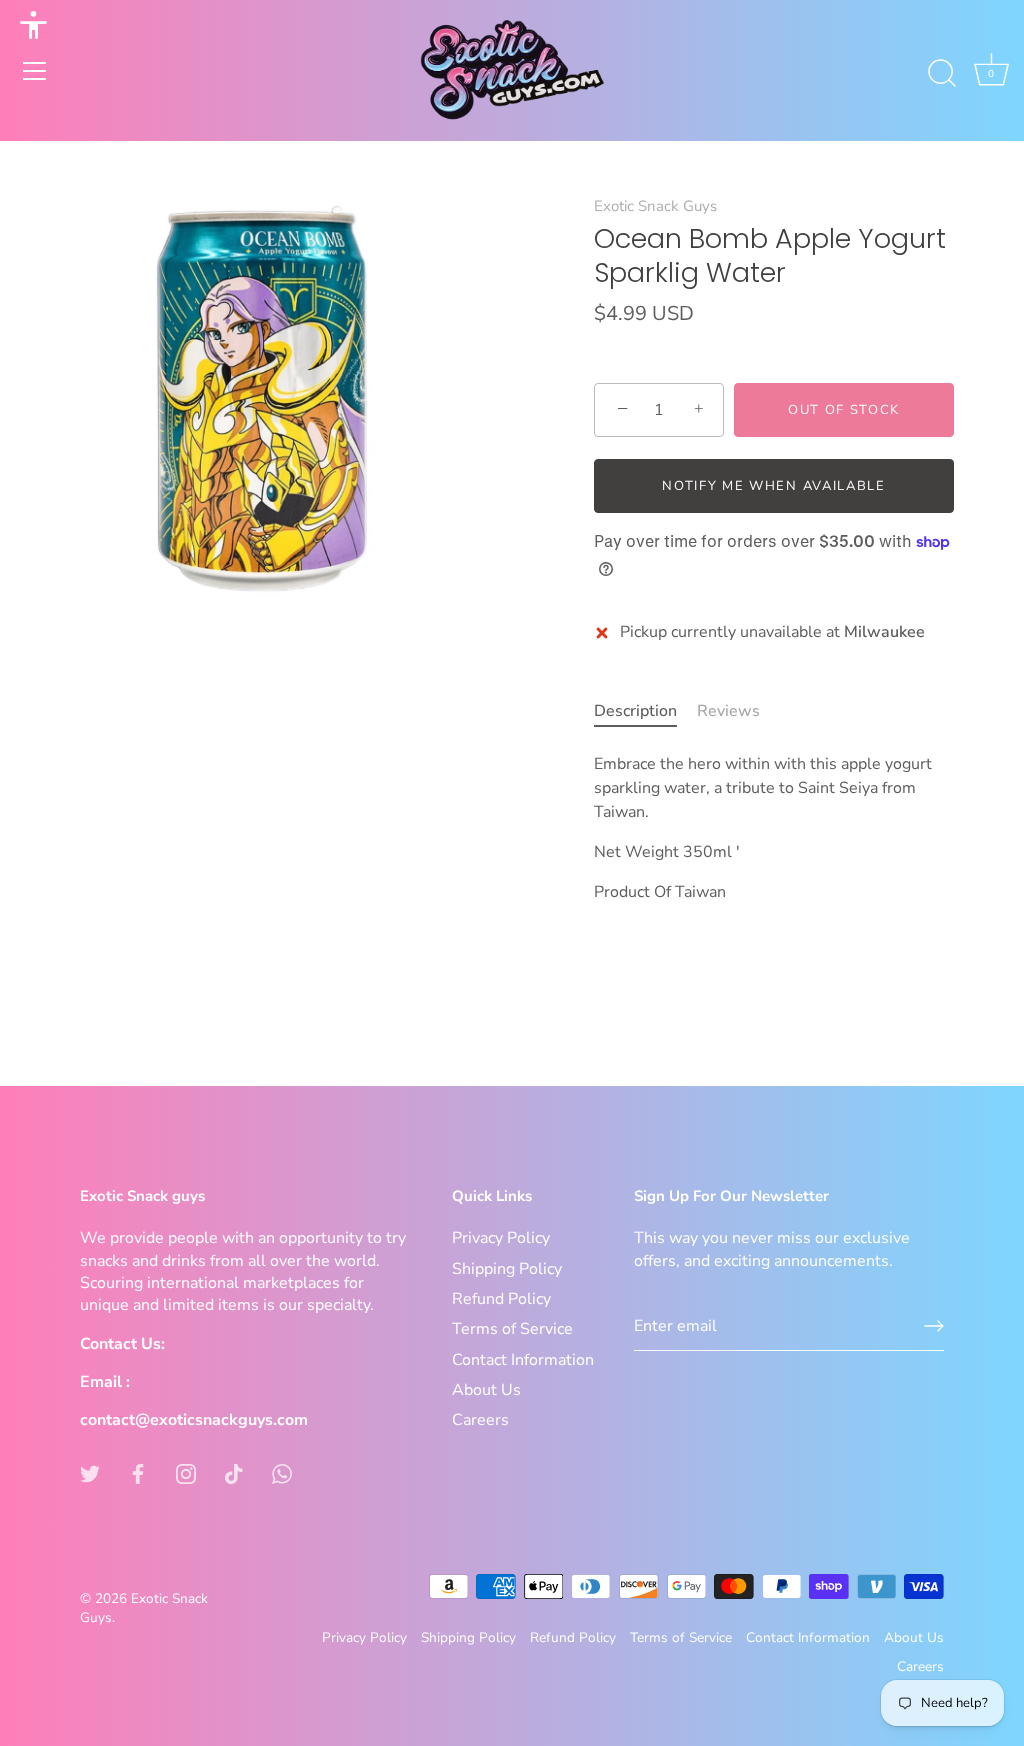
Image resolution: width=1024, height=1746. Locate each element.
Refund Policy (501, 1299)
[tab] (645, 711)
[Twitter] (90, 1473)
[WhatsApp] (282, 1473)
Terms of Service (512, 1329)
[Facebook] (138, 1473)
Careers (480, 1420)
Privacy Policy (501, 1238)
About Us (486, 1390)
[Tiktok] (234, 1473)
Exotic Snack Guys (655, 206)
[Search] (942, 74)
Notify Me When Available (774, 486)
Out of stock (844, 410)
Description (635, 711)
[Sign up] (934, 1326)
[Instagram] (186, 1473)
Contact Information (523, 1360)
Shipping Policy (507, 1269)
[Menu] (35, 71)
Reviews (728, 711)
